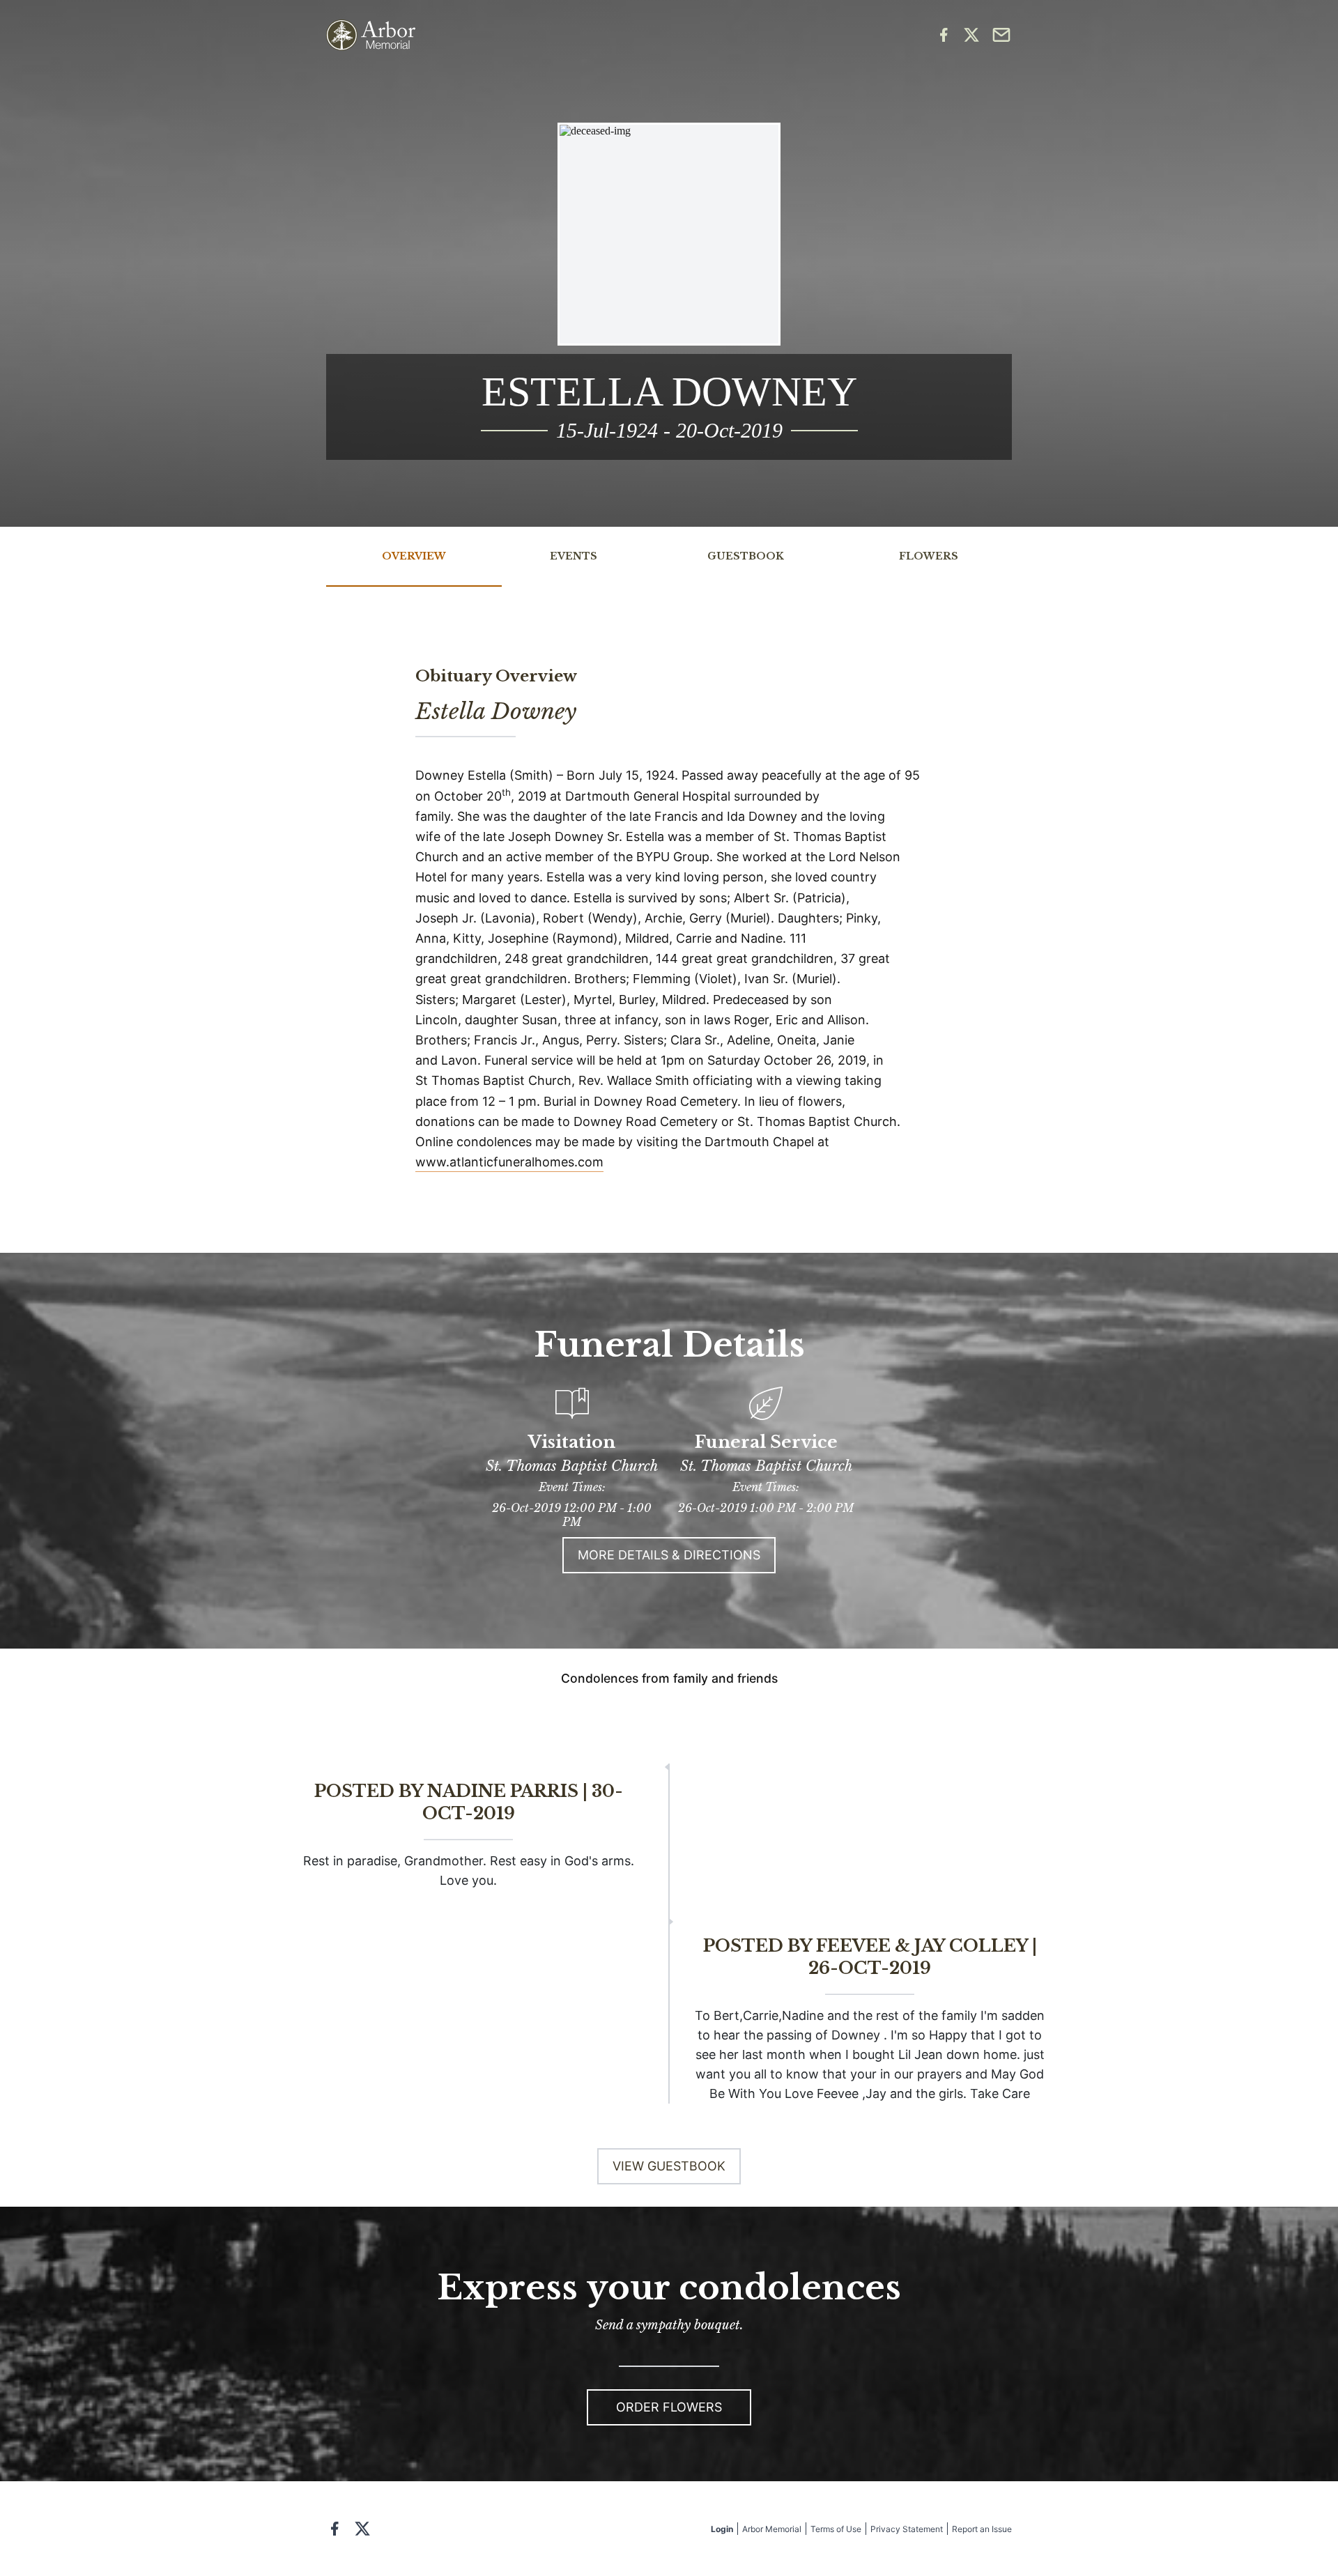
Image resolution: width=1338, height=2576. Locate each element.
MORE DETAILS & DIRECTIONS (669, 1555)
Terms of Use (836, 2529)
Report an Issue (982, 2529)
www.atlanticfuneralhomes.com (509, 1162)
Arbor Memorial (772, 2529)
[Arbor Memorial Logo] (371, 35)
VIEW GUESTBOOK (669, 2166)
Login (722, 2529)
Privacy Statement (907, 2529)
